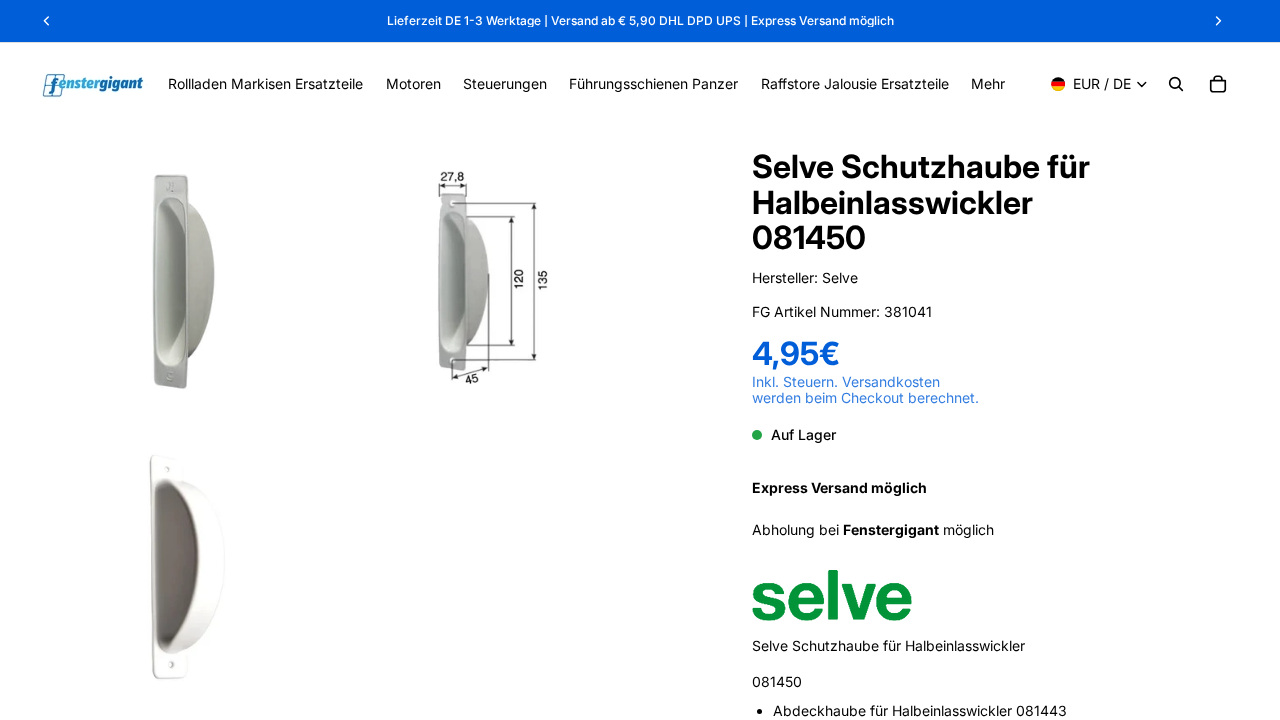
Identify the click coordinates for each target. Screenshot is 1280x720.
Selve (840, 277)
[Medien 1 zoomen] (183, 278)
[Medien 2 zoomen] (472, 278)
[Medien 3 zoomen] (183, 567)
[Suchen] (1176, 84)
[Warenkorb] (1218, 84)
